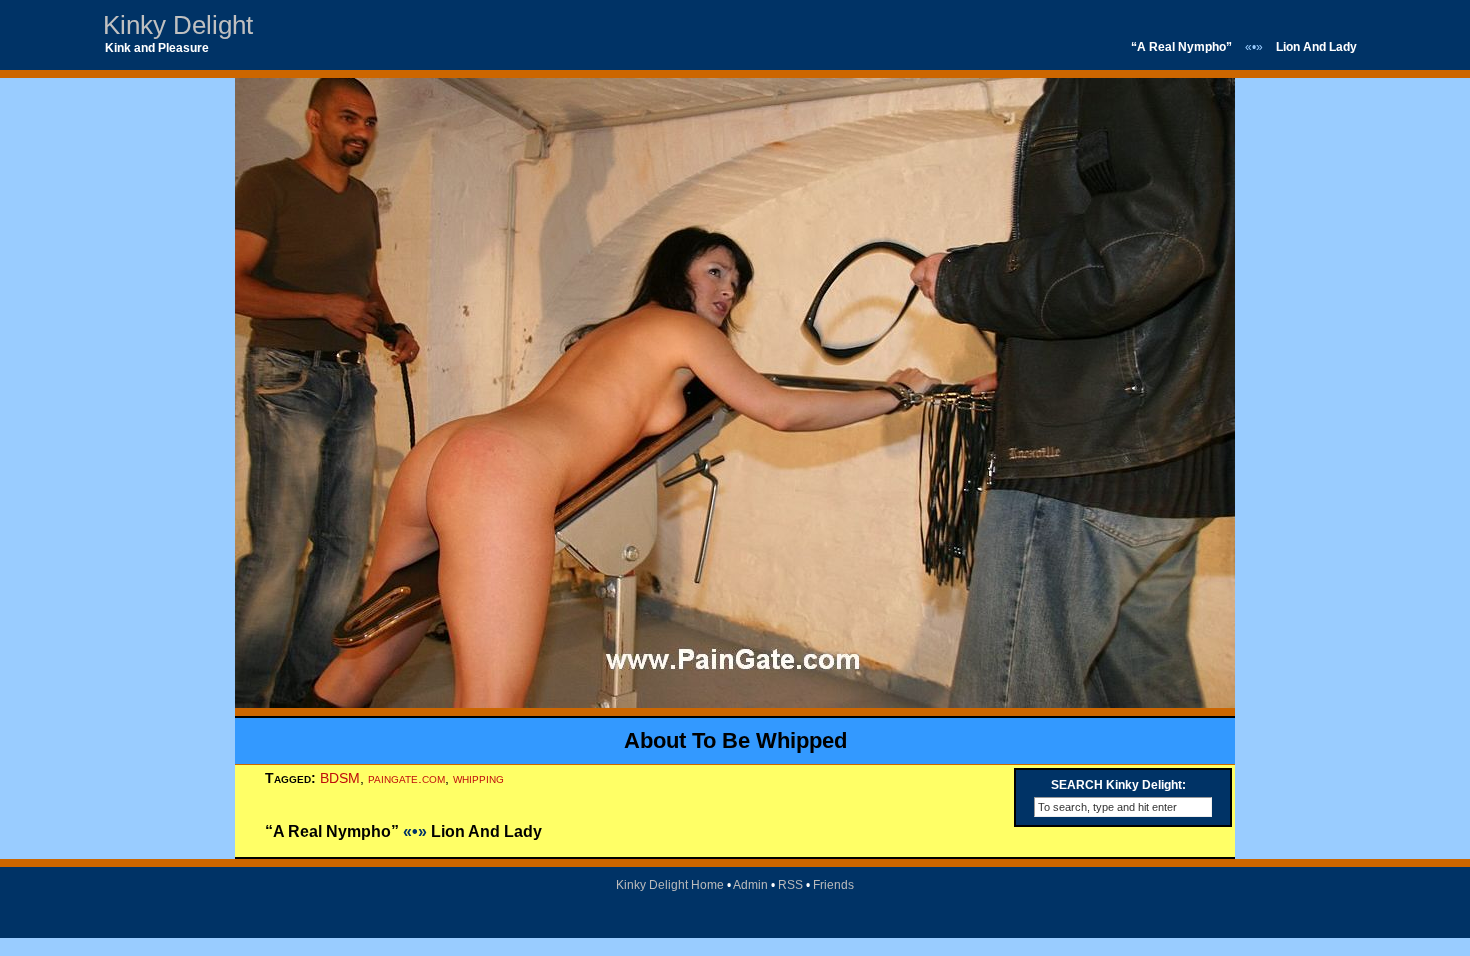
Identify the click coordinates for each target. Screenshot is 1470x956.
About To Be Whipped (735, 740)
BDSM (340, 778)
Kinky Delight (178, 25)
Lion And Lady (1316, 47)
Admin (750, 885)
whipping (478, 778)
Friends (833, 885)
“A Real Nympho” (1181, 47)
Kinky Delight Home (670, 885)
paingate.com (406, 778)
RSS (790, 885)
